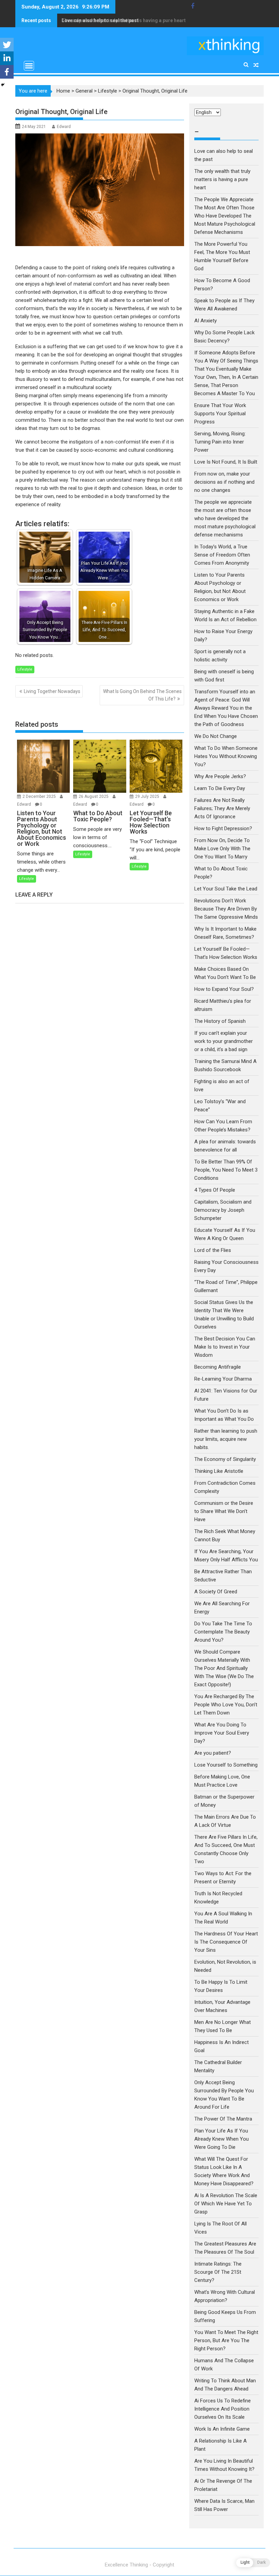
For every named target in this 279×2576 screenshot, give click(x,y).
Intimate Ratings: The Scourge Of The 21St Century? (218, 2272)
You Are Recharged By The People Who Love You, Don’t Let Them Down (226, 1705)
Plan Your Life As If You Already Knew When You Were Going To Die (221, 2139)
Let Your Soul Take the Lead (226, 889)
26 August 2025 (94, 796)
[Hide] (3, 85)
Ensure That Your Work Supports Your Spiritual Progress (220, 414)
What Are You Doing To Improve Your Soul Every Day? (222, 1733)
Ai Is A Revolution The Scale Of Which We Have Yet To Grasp (226, 2204)
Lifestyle (108, 91)
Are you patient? (213, 1753)
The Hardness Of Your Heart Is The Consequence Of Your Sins (226, 1942)
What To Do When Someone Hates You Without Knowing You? (226, 756)
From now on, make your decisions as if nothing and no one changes (224, 482)
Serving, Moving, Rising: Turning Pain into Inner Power (220, 442)
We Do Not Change (216, 736)
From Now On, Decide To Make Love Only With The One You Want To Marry (222, 849)
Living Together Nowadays (52, 691)
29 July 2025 (148, 796)
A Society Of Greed (216, 1592)
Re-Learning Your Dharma (223, 1379)
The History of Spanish (220, 1021)
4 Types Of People (215, 1190)
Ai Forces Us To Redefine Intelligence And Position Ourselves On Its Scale (223, 2409)
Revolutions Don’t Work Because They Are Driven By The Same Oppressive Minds (226, 909)
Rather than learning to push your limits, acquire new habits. (226, 1439)
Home (63, 91)
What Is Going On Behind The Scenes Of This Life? (142, 695)
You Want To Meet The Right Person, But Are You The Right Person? (226, 2340)
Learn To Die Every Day (220, 788)
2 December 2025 (40, 796)
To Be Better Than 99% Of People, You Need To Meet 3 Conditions (226, 1170)
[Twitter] (7, 45)
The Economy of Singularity (225, 1459)
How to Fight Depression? (223, 828)
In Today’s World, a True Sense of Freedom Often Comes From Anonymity (222, 555)
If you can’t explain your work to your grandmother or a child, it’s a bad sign (224, 1041)
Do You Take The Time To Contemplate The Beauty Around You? (223, 1632)
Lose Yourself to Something (226, 1765)
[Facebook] (7, 72)
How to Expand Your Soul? (224, 989)
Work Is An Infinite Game (222, 2429)
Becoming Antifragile (218, 1367)
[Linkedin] (7, 58)
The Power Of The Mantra (223, 2119)
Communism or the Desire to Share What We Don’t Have (224, 1511)
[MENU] (29, 66)
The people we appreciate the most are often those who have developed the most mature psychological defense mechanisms (225, 518)
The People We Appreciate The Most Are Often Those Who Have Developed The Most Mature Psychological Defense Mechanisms (225, 216)
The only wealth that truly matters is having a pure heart (124, 20)
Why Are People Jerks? (220, 776)
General (84, 91)
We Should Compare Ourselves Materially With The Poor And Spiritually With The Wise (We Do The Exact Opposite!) (224, 1668)
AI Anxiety (206, 321)
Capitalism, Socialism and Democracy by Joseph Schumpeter (223, 1210)
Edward (64, 127)
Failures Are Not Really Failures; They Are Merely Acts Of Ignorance (222, 808)
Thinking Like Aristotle (219, 1471)
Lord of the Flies (213, 1250)
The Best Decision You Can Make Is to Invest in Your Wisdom (225, 1347)
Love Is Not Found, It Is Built (226, 462)
